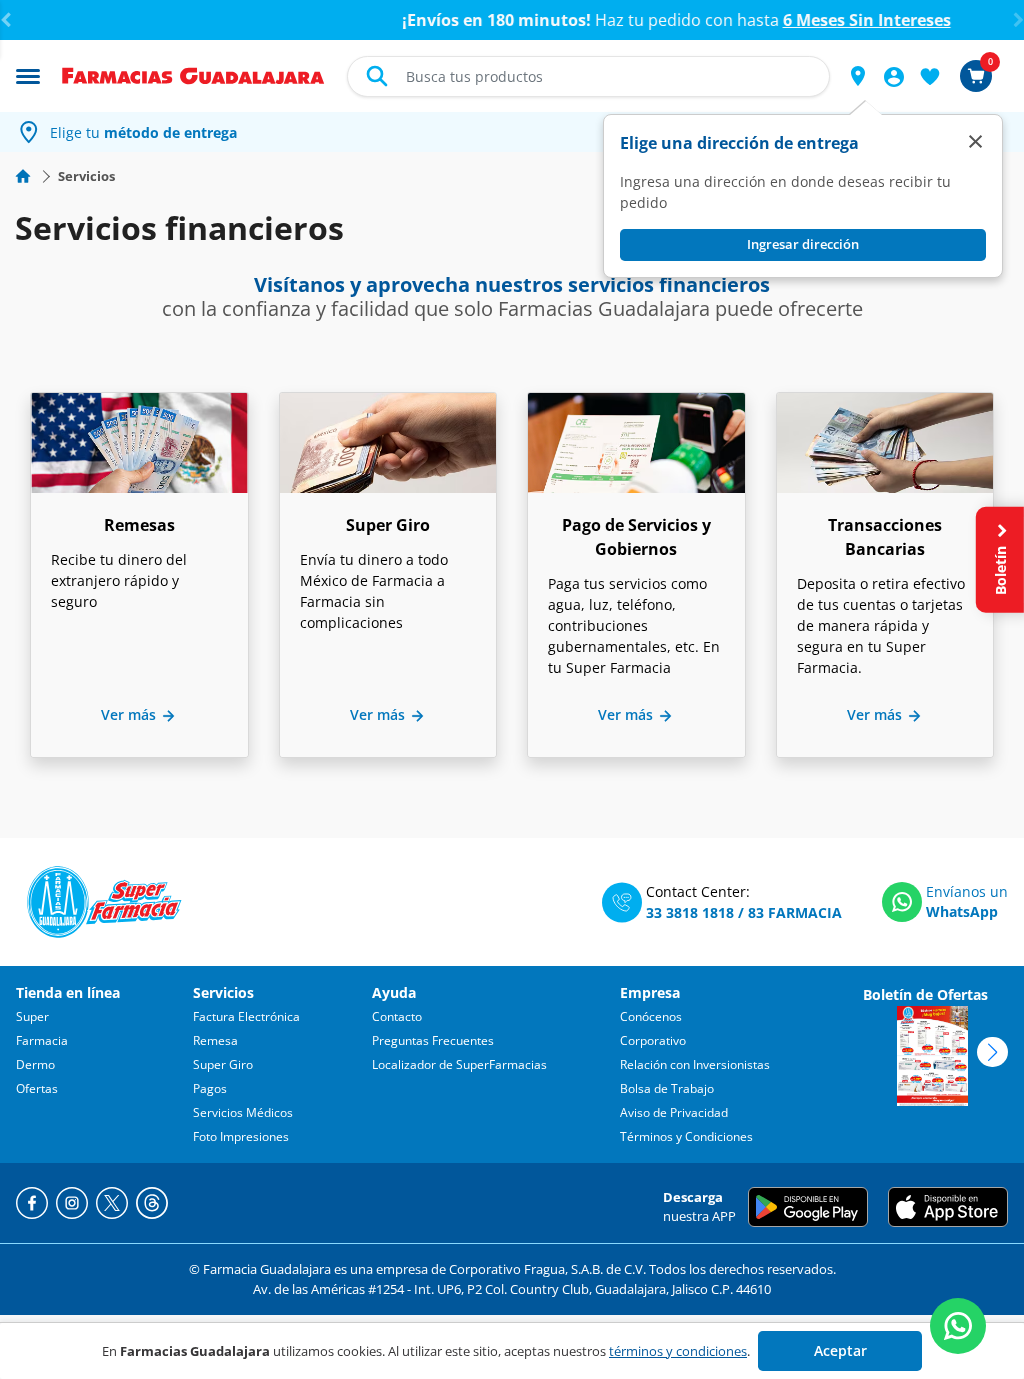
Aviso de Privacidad (674, 1112)
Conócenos (651, 1016)
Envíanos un (967, 891)
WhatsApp (962, 911)
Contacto (397, 1016)
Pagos (210, 1088)
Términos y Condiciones (686, 1136)
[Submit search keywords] (377, 76)
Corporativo (653, 1040)
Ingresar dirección (803, 244)
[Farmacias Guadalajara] (193, 74)
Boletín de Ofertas (925, 994)
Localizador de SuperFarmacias (459, 1064)
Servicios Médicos (243, 1112)
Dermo (35, 1064)
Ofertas (37, 1088)
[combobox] (588, 76)
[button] (858, 76)
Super (32, 1016)
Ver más (130, 714)
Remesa (215, 1040)
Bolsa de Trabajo (667, 1088)
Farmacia (42, 1040)
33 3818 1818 (690, 912)
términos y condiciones (678, 1351)
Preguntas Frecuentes (433, 1040)
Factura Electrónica (246, 1016)
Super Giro (223, 1064)
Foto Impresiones (241, 1136)
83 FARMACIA (795, 912)
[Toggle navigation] (28, 75)
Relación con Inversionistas (695, 1064)
